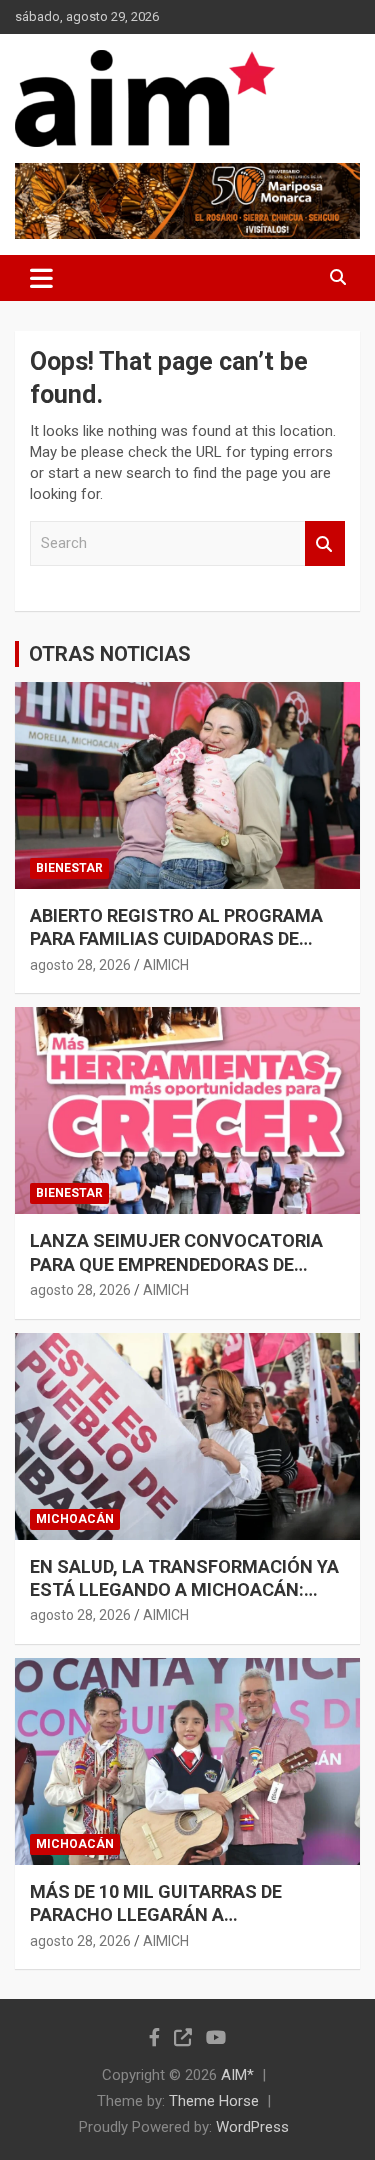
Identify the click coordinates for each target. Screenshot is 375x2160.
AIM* (237, 2075)
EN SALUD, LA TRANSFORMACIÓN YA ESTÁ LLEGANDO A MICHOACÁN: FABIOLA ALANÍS (184, 1590)
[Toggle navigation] (41, 278)
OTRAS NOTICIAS (110, 654)
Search (325, 543)
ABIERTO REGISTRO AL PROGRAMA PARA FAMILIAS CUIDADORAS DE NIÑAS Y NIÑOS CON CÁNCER (176, 939)
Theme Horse (214, 2101)
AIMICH (166, 965)
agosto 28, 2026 (80, 965)
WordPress (252, 2127)
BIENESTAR (69, 868)
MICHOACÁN (75, 1519)
